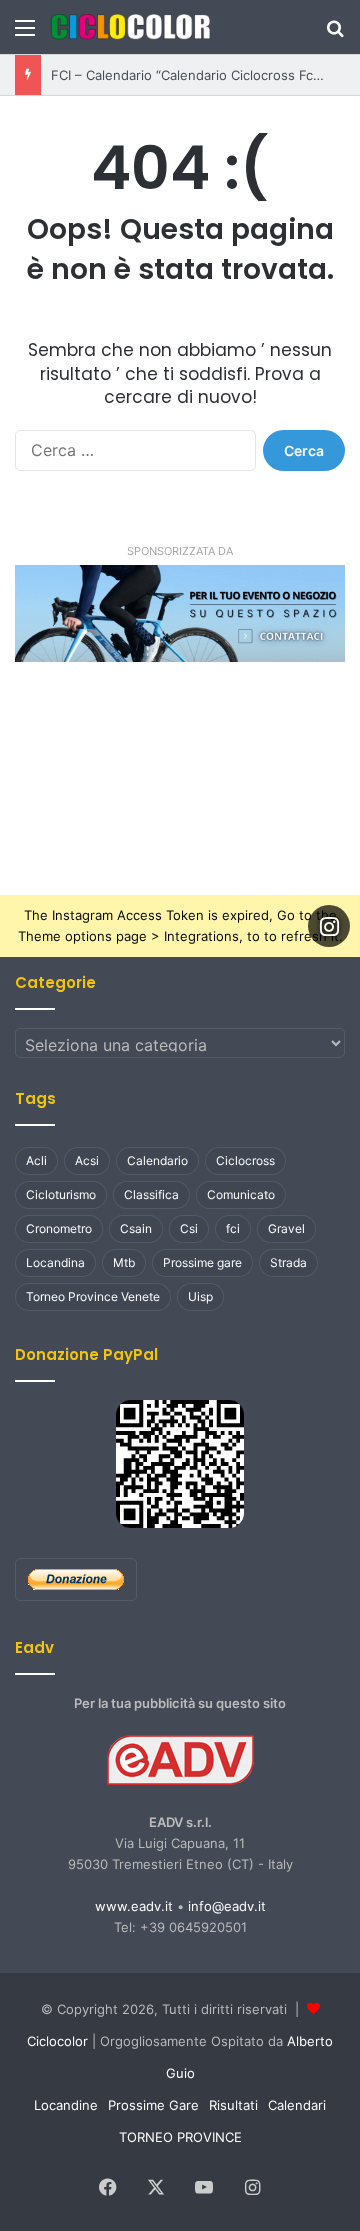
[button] (180, 613)
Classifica (151, 1194)
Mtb (124, 1262)
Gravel (286, 1228)
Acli (36, 1160)
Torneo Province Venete (93, 1296)
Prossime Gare (153, 2105)
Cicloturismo (61, 1194)
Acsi (87, 1160)
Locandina (55, 1262)
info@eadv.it (227, 1906)
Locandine (66, 2105)
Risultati (233, 2105)
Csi (189, 1228)
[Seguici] (329, 926)
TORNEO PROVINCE (180, 2137)
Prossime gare (202, 1262)
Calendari (297, 2105)
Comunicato (241, 1194)
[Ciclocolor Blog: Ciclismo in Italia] (130, 27)
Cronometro (59, 1228)
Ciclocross (245, 1160)
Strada (288, 1262)
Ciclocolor (57, 2041)
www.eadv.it (134, 1906)
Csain (136, 1228)
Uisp (200, 1296)
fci (233, 1228)
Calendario (157, 1160)
